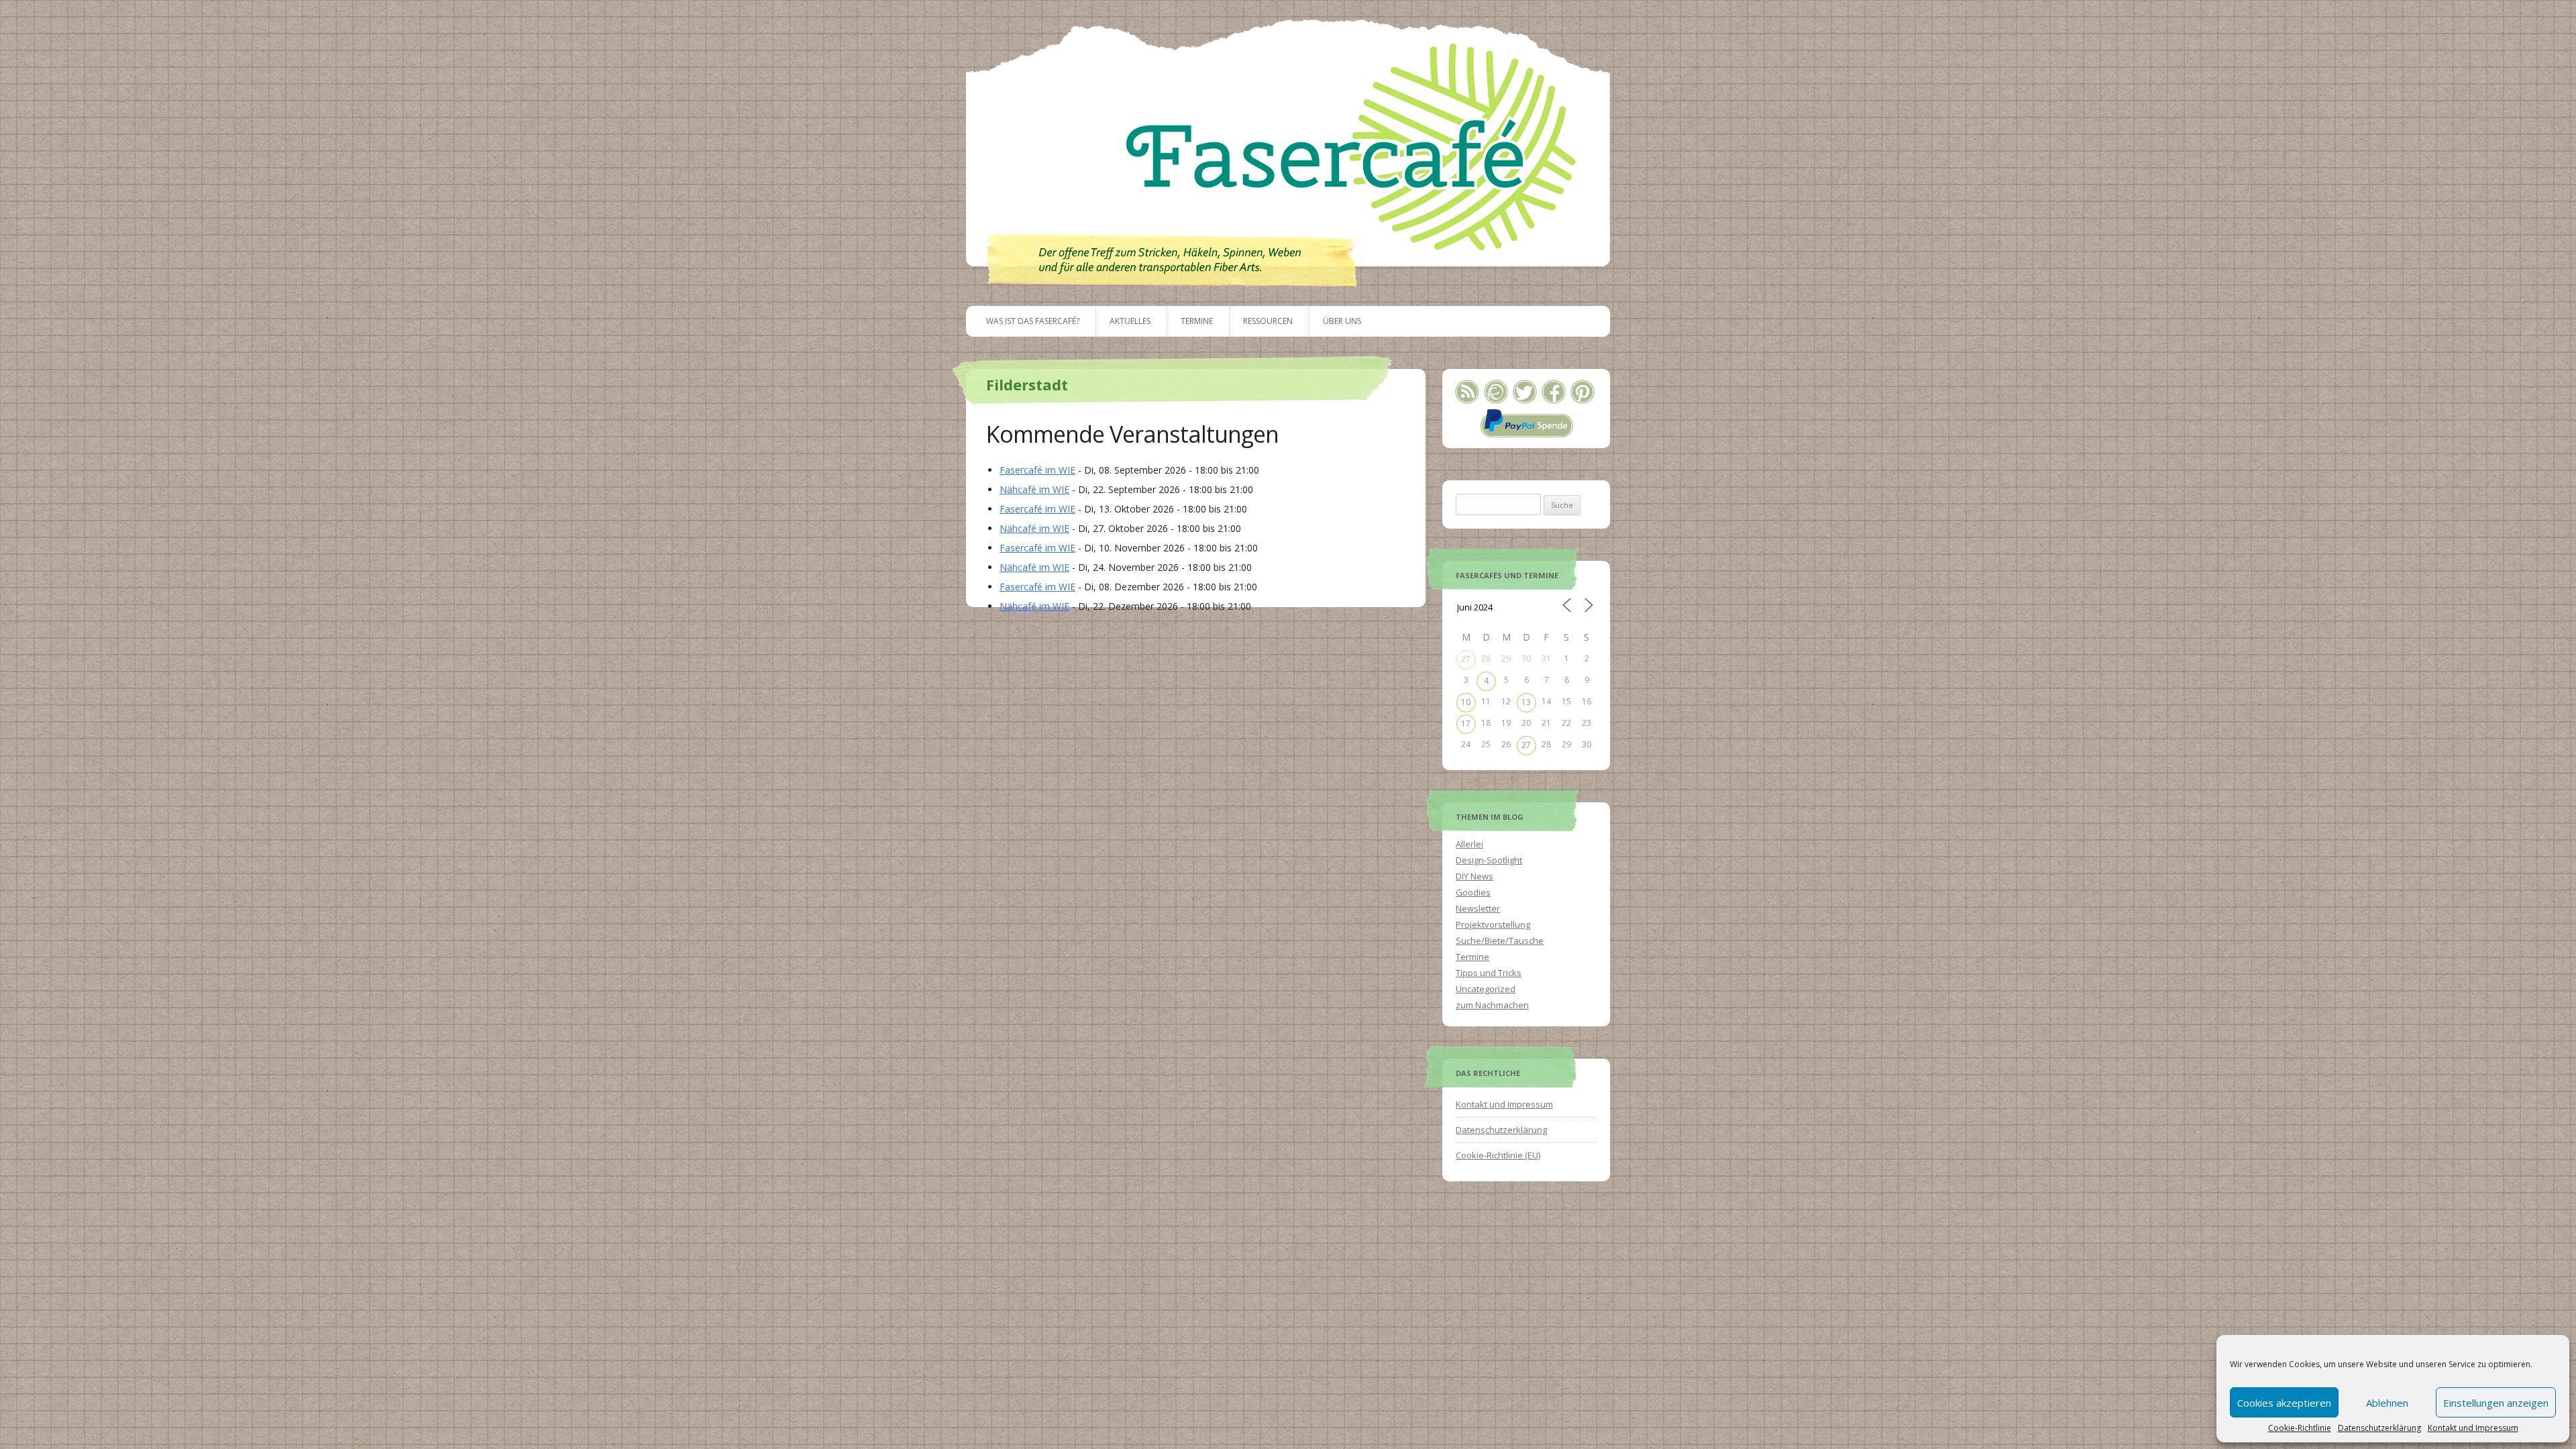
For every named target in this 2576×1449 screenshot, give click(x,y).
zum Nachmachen (1492, 1005)
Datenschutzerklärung (2379, 1428)
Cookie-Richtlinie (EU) (1498, 1155)
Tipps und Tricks (1489, 973)
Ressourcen (1268, 321)
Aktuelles (1130, 321)
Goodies (1473, 892)
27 (1466, 659)
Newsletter (1478, 908)
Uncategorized (1486, 989)
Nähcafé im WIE (1034, 489)
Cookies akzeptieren (2284, 1403)
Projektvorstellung (1493, 924)
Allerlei (1469, 844)
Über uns (1342, 321)
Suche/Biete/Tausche (1500, 941)
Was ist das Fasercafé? (1033, 321)
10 (1466, 702)
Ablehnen (2387, 1403)
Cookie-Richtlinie (2300, 1428)
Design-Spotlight (1489, 860)
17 (1466, 723)
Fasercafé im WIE (1037, 470)
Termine (1197, 321)
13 (1526, 702)
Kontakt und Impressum (2473, 1428)
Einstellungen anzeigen (2496, 1403)
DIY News (1474, 876)
